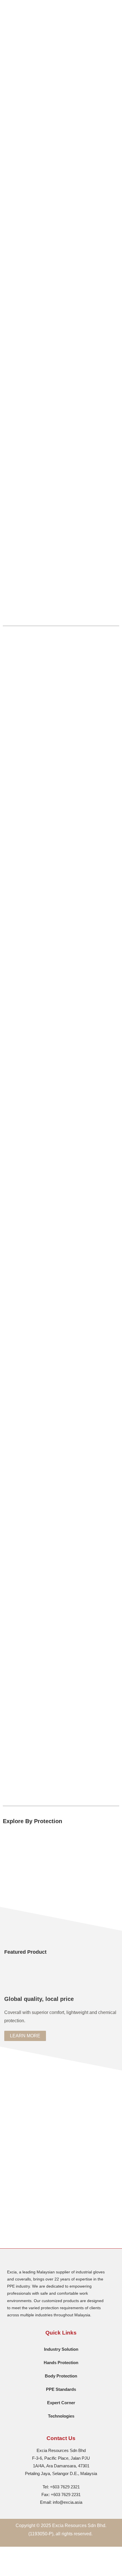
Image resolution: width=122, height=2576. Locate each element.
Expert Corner (61, 2403)
